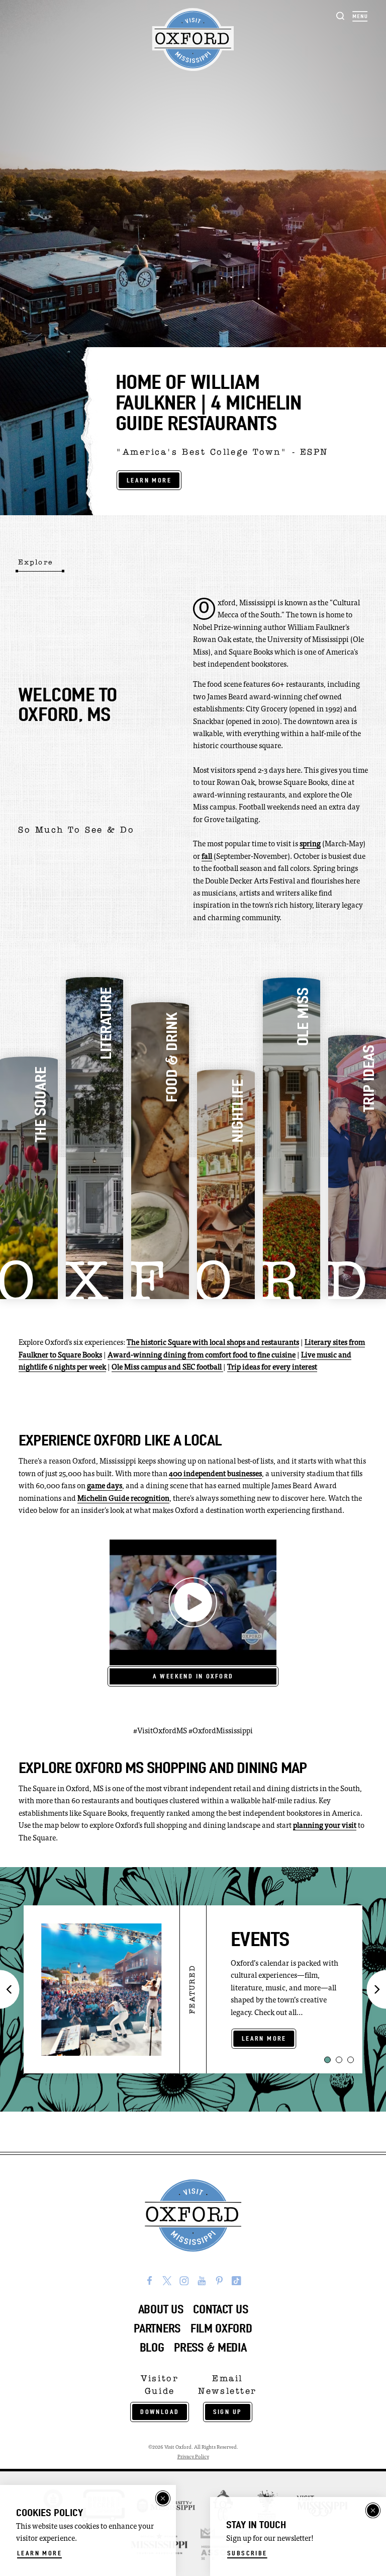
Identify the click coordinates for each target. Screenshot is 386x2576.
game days (105, 1486)
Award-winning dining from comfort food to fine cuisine (202, 1356)
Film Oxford (221, 2328)
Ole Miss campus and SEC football (167, 1368)
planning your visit (325, 1826)
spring (310, 844)
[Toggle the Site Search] (341, 15)
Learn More (149, 480)
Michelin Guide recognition (123, 1499)
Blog (152, 2348)
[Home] (193, 40)
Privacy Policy (193, 2457)
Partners (157, 2328)
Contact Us (220, 2309)
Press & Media (210, 2348)
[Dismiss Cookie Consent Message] (163, 2499)
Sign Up (228, 2412)
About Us (161, 2309)
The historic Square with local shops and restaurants (213, 1343)
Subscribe (247, 2553)
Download (160, 2412)
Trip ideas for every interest (272, 1368)
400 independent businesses (215, 1474)
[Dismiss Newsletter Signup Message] (373, 2511)
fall (207, 857)
